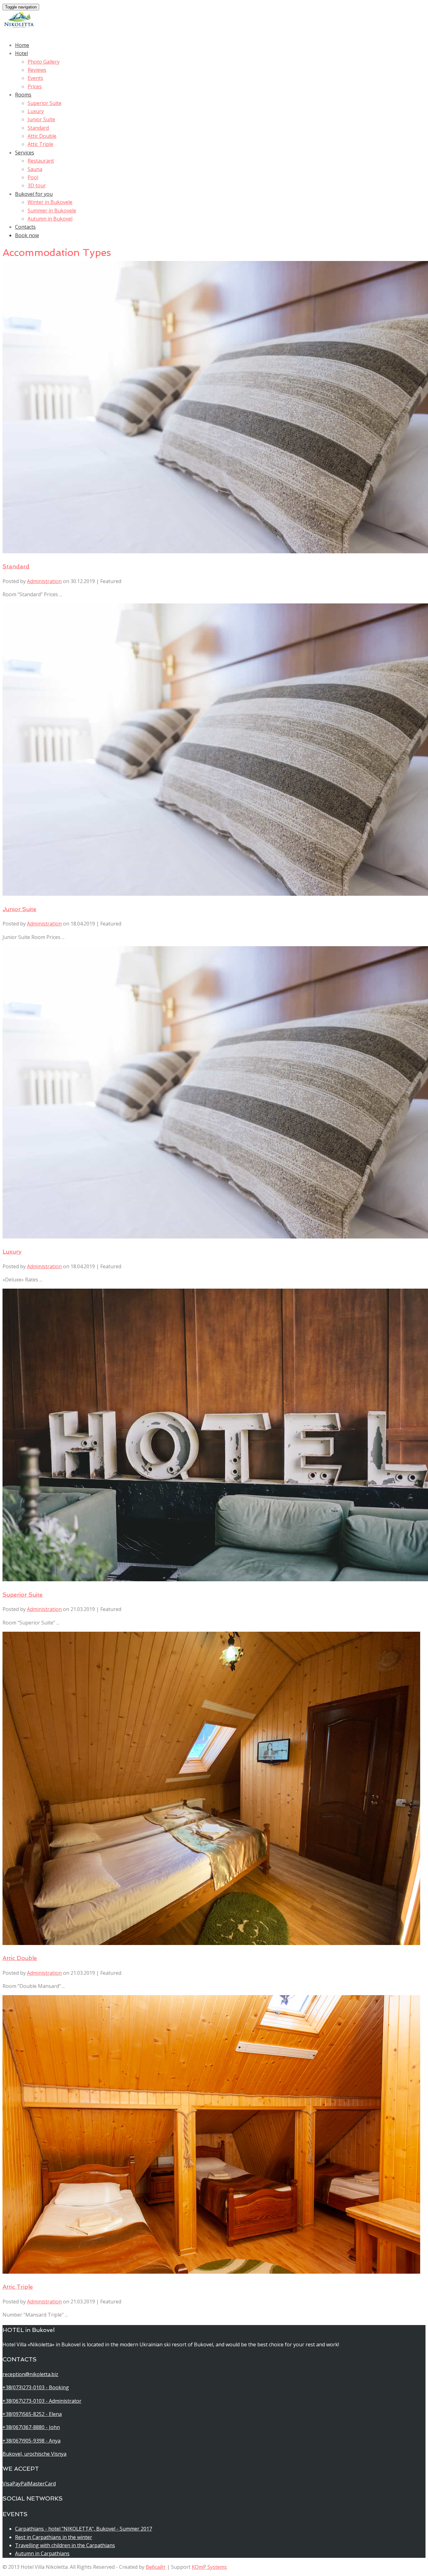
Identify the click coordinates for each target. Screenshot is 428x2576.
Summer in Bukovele (52, 211)
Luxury (36, 111)
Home (22, 45)
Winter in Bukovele (50, 202)
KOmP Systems (209, 2567)
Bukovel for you (34, 194)
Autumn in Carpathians (42, 2553)
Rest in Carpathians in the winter (54, 2537)
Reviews (37, 70)
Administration (44, 581)
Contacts (25, 227)
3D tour (37, 185)
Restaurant (41, 161)
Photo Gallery (44, 62)
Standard (38, 128)
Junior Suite (41, 119)
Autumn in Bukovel (50, 219)
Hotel (21, 53)
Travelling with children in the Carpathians (65, 2545)
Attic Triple (40, 144)
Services (25, 153)
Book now (27, 235)
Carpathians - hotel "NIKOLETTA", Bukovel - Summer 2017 (84, 2529)
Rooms (23, 95)
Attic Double (42, 136)
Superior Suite (44, 103)
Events (35, 78)
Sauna (35, 169)
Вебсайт (156, 2567)
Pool (33, 177)
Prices (35, 86)
